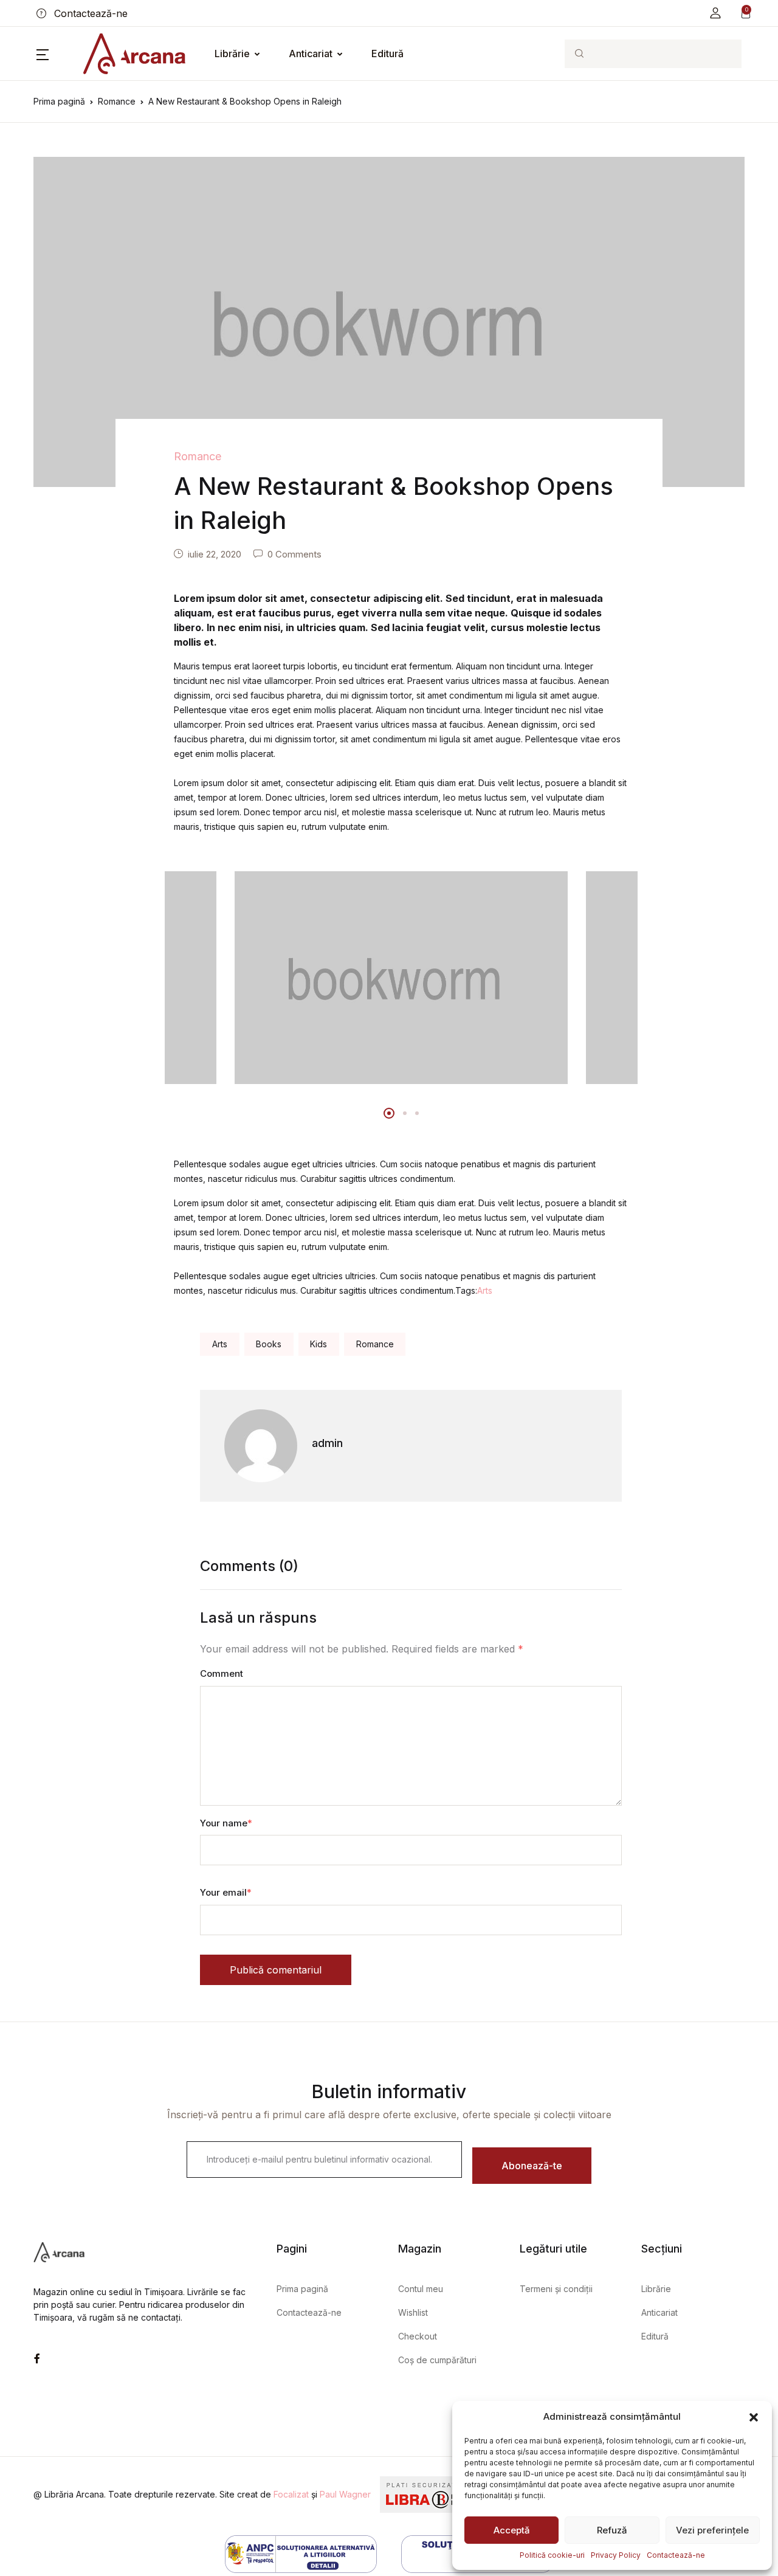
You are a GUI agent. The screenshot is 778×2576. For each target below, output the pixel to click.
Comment (222, 1673)
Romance (117, 101)
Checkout (418, 2336)
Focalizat (291, 2494)
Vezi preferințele (712, 2530)
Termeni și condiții (556, 2289)
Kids (318, 1344)
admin (327, 1443)
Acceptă (512, 2530)
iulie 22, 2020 (215, 554)
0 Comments (294, 554)
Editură (387, 54)
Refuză (612, 2530)
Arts (485, 1290)
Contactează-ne (676, 2555)
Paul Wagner (345, 2494)
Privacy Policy (616, 2555)
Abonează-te (532, 2166)
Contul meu (421, 2289)
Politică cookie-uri (552, 2555)
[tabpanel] (401, 978)
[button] (754, 2417)
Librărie (232, 54)
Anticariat (311, 54)
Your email (226, 1892)
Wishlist (413, 2312)
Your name (226, 1823)
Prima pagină (59, 101)
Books (269, 1344)
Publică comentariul (276, 1970)
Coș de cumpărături (437, 2360)
